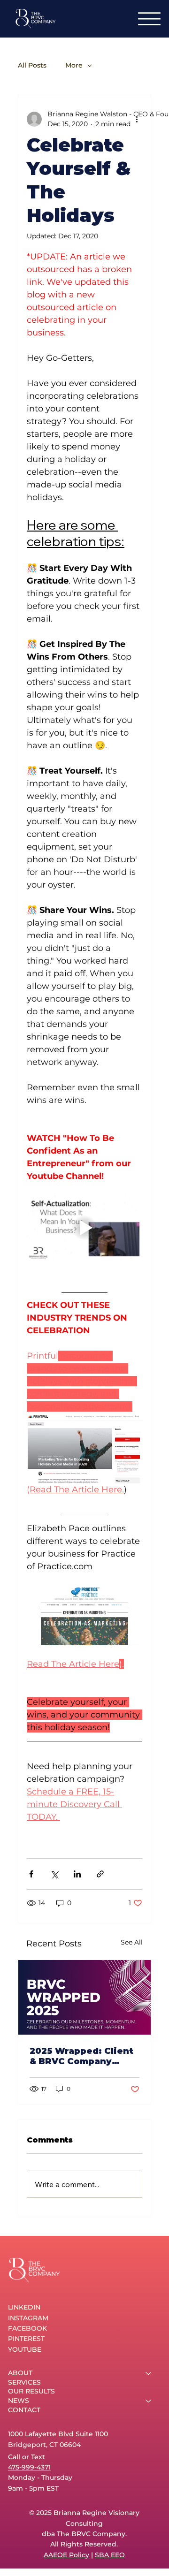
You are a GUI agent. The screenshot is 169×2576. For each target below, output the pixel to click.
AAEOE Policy (66, 2555)
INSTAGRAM (28, 2318)
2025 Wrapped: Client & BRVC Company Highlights (81, 2056)
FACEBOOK (27, 2328)
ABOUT (20, 2373)
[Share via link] (100, 1874)
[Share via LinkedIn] (77, 1874)
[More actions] (137, 119)
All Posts (32, 65)
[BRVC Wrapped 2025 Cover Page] (84, 1997)
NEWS (19, 2401)
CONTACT (24, 2410)
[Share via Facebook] (31, 1874)
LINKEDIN (24, 2307)
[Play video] (84, 1228)
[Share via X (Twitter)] (54, 1874)
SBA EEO (110, 2555)
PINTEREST (26, 2339)
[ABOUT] (149, 2373)
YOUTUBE (25, 2349)
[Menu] (149, 19)
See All (132, 1942)
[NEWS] (149, 2401)
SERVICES (24, 2382)
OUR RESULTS (31, 2391)
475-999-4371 (29, 2467)
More (74, 65)
